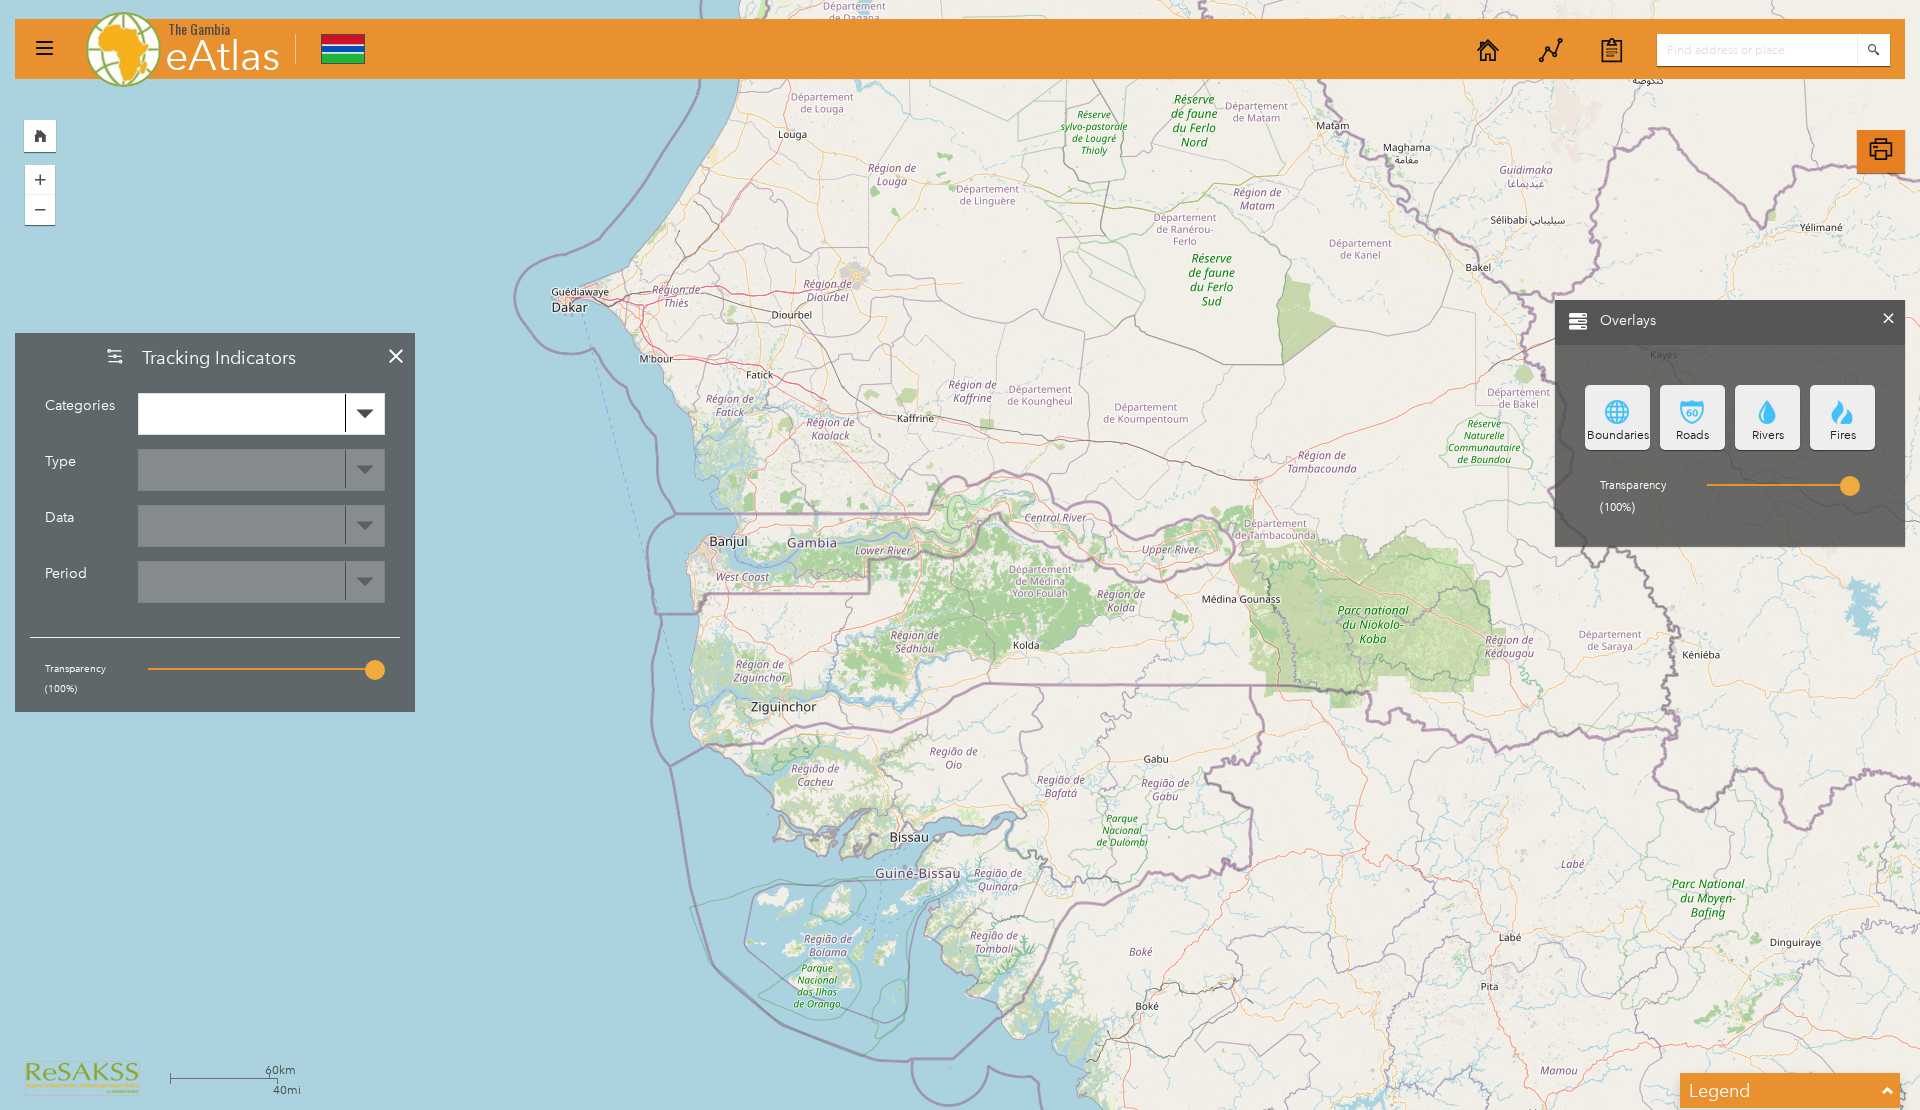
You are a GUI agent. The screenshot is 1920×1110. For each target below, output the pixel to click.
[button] (44, 49)
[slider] (375, 670)
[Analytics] (1550, 50)
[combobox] (262, 414)
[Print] (1881, 151)
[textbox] (1757, 50)
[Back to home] (1488, 50)
